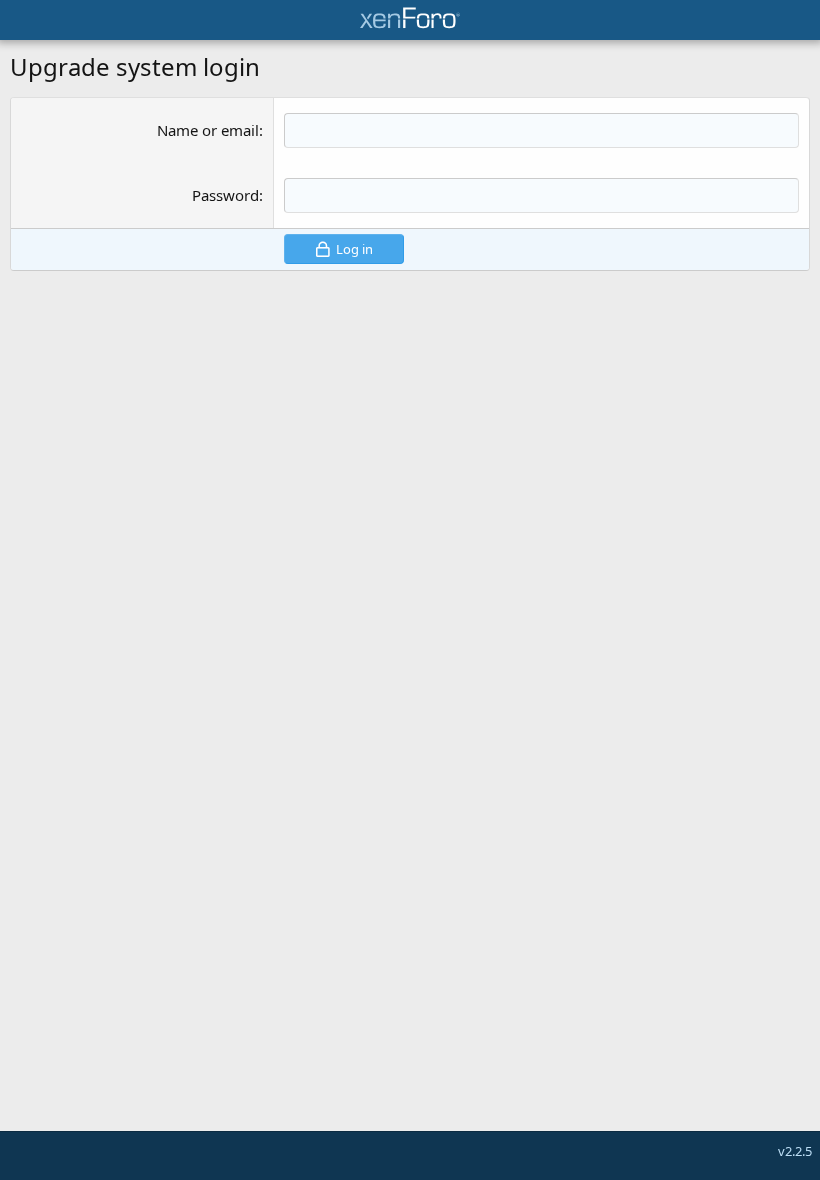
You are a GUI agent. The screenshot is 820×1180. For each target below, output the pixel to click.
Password (225, 195)
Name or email (208, 130)
